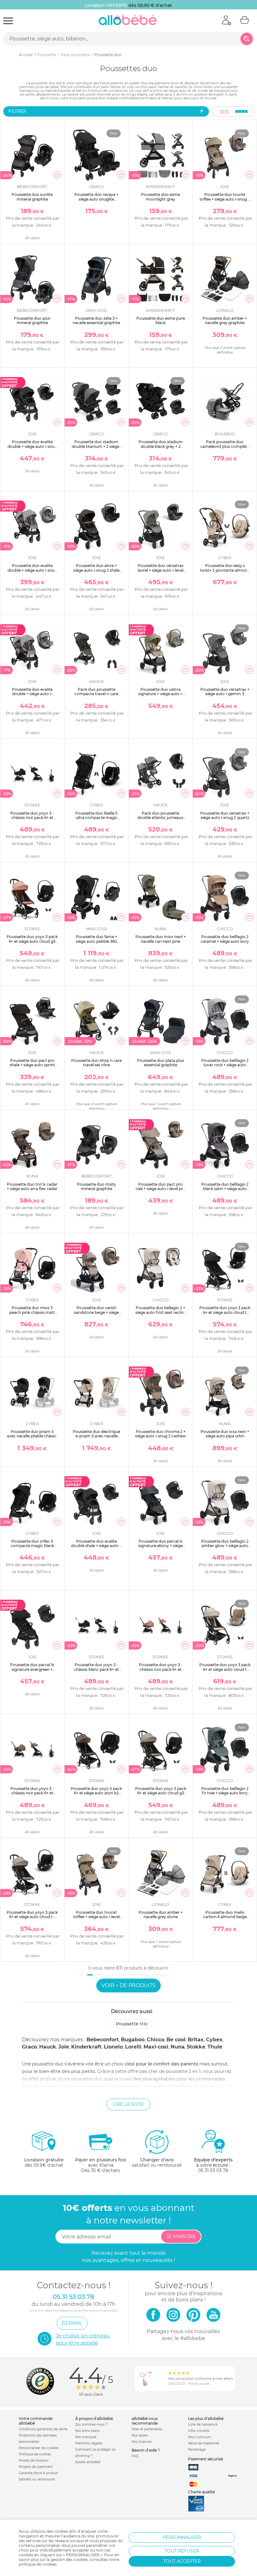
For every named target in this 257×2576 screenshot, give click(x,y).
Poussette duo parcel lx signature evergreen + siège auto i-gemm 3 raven (32, 1669)
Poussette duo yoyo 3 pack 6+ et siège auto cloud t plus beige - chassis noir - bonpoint (225, 1671)
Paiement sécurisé (205, 2459)
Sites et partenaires (147, 2429)
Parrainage (197, 2450)
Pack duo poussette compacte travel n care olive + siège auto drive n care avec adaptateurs (96, 696)
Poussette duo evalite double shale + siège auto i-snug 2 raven (97, 1546)
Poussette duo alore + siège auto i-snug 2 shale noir (96, 570)
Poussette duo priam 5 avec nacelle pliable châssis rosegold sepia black (32, 1436)
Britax (196, 2040)
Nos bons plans (87, 2431)
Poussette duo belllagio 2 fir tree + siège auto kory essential (225, 1793)
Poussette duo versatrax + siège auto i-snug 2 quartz (225, 815)
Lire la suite (128, 2104)
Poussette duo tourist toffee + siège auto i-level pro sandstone (97, 1917)
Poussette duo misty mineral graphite (96, 1186)
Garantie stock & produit (38, 2473)
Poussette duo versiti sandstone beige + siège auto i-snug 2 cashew (96, 1312)
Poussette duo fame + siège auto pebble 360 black (97, 941)
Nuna (178, 2047)
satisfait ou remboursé (157, 2162)
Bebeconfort (103, 2040)
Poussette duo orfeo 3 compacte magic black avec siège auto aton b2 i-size (32, 1548)
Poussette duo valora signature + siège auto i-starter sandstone (161, 694)
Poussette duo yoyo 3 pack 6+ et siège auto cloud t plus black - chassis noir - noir (225, 1314)
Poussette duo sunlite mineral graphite (32, 197)
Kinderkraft (86, 2047)
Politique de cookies (35, 2454)
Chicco (155, 2040)
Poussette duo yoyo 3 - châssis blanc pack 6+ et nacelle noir (96, 1669)
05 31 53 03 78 (213, 2170)
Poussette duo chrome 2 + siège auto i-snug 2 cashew (160, 1434)
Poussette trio (132, 2024)
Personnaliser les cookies (39, 2448)
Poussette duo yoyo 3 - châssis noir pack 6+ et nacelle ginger (161, 1669)
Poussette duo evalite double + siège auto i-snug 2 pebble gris (32, 570)
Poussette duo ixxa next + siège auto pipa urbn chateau (225, 1436)
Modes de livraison (34, 2461)
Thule (215, 2047)
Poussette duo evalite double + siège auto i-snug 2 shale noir (32, 446)
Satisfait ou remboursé (37, 2479)
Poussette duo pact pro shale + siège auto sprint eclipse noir (32, 1065)
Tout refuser (182, 2551)
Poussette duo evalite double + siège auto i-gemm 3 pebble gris (32, 694)
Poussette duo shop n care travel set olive (96, 1063)
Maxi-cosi (156, 2047)
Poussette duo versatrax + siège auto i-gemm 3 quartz (225, 694)
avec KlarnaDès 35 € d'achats (101, 2165)
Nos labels (140, 2435)
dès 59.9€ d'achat (44, 2162)
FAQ (135, 2456)
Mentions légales (89, 2443)
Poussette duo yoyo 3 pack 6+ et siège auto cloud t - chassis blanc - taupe (32, 1917)
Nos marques (86, 2437)
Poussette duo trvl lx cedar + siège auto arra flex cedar (32, 1186)
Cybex (214, 2040)
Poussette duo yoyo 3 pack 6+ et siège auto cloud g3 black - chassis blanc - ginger (32, 943)
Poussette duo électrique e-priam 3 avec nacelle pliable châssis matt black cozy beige (96, 1438)
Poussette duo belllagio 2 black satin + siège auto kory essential (225, 1189)
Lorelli (133, 2047)
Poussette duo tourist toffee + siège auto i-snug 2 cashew (225, 199)
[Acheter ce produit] (57, 175)
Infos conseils (199, 2431)
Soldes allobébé (88, 2462)
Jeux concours (199, 2437)
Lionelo (113, 2047)
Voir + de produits (128, 1985)
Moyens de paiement (36, 2467)
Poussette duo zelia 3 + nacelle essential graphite (96, 320)
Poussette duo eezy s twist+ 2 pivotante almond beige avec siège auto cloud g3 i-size (225, 572)
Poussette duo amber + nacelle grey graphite (225, 320)
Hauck (48, 2047)
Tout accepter (182, 2561)
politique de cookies (38, 2564)
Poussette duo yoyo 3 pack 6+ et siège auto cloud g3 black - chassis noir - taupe (161, 1793)
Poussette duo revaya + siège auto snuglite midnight (96, 199)
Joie (64, 2047)
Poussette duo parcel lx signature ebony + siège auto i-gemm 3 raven (160, 1546)
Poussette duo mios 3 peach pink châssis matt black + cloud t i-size (32, 1312)
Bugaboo (133, 2040)
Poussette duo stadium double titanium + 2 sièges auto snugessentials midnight (96, 449)
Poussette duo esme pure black (161, 320)
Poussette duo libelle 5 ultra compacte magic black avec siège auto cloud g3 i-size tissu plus (97, 820)
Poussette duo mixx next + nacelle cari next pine (161, 939)
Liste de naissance (203, 2424)
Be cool (176, 2040)
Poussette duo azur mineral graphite (32, 320)
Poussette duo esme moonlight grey (160, 197)
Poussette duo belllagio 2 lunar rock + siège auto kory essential (225, 1065)
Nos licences (142, 2442)
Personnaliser (182, 2537)
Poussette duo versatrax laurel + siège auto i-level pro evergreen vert (161, 570)
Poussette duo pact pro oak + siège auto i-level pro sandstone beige (161, 1189)
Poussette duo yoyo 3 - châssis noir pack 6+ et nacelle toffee (32, 1793)
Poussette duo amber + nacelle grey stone (161, 1915)
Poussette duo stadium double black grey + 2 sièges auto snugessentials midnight (161, 449)
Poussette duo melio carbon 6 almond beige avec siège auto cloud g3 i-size (225, 1919)
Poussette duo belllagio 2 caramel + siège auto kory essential (225, 941)
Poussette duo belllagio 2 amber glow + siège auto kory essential (225, 1546)
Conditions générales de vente (43, 2429)
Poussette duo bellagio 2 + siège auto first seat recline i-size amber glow (161, 1312)
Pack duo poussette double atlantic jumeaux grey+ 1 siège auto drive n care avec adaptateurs (160, 820)
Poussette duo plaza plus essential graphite (160, 1063)
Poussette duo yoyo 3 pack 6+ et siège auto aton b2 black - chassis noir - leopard (96, 1795)
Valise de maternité (204, 2443)
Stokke (196, 2047)
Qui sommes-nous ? (91, 2424)
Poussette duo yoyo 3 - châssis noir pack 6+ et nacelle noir (32, 818)
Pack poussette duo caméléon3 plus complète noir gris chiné (225, 446)
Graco (29, 2047)
